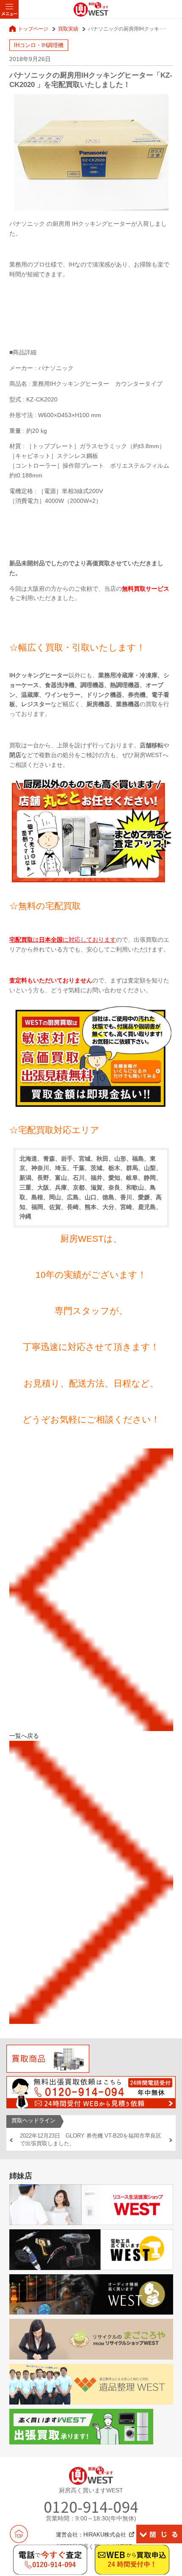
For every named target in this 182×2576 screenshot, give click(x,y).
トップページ (33, 29)
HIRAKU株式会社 (105, 2535)
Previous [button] (11, 2140)
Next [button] (171, 2140)
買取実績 (68, 29)
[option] (91, 2140)
